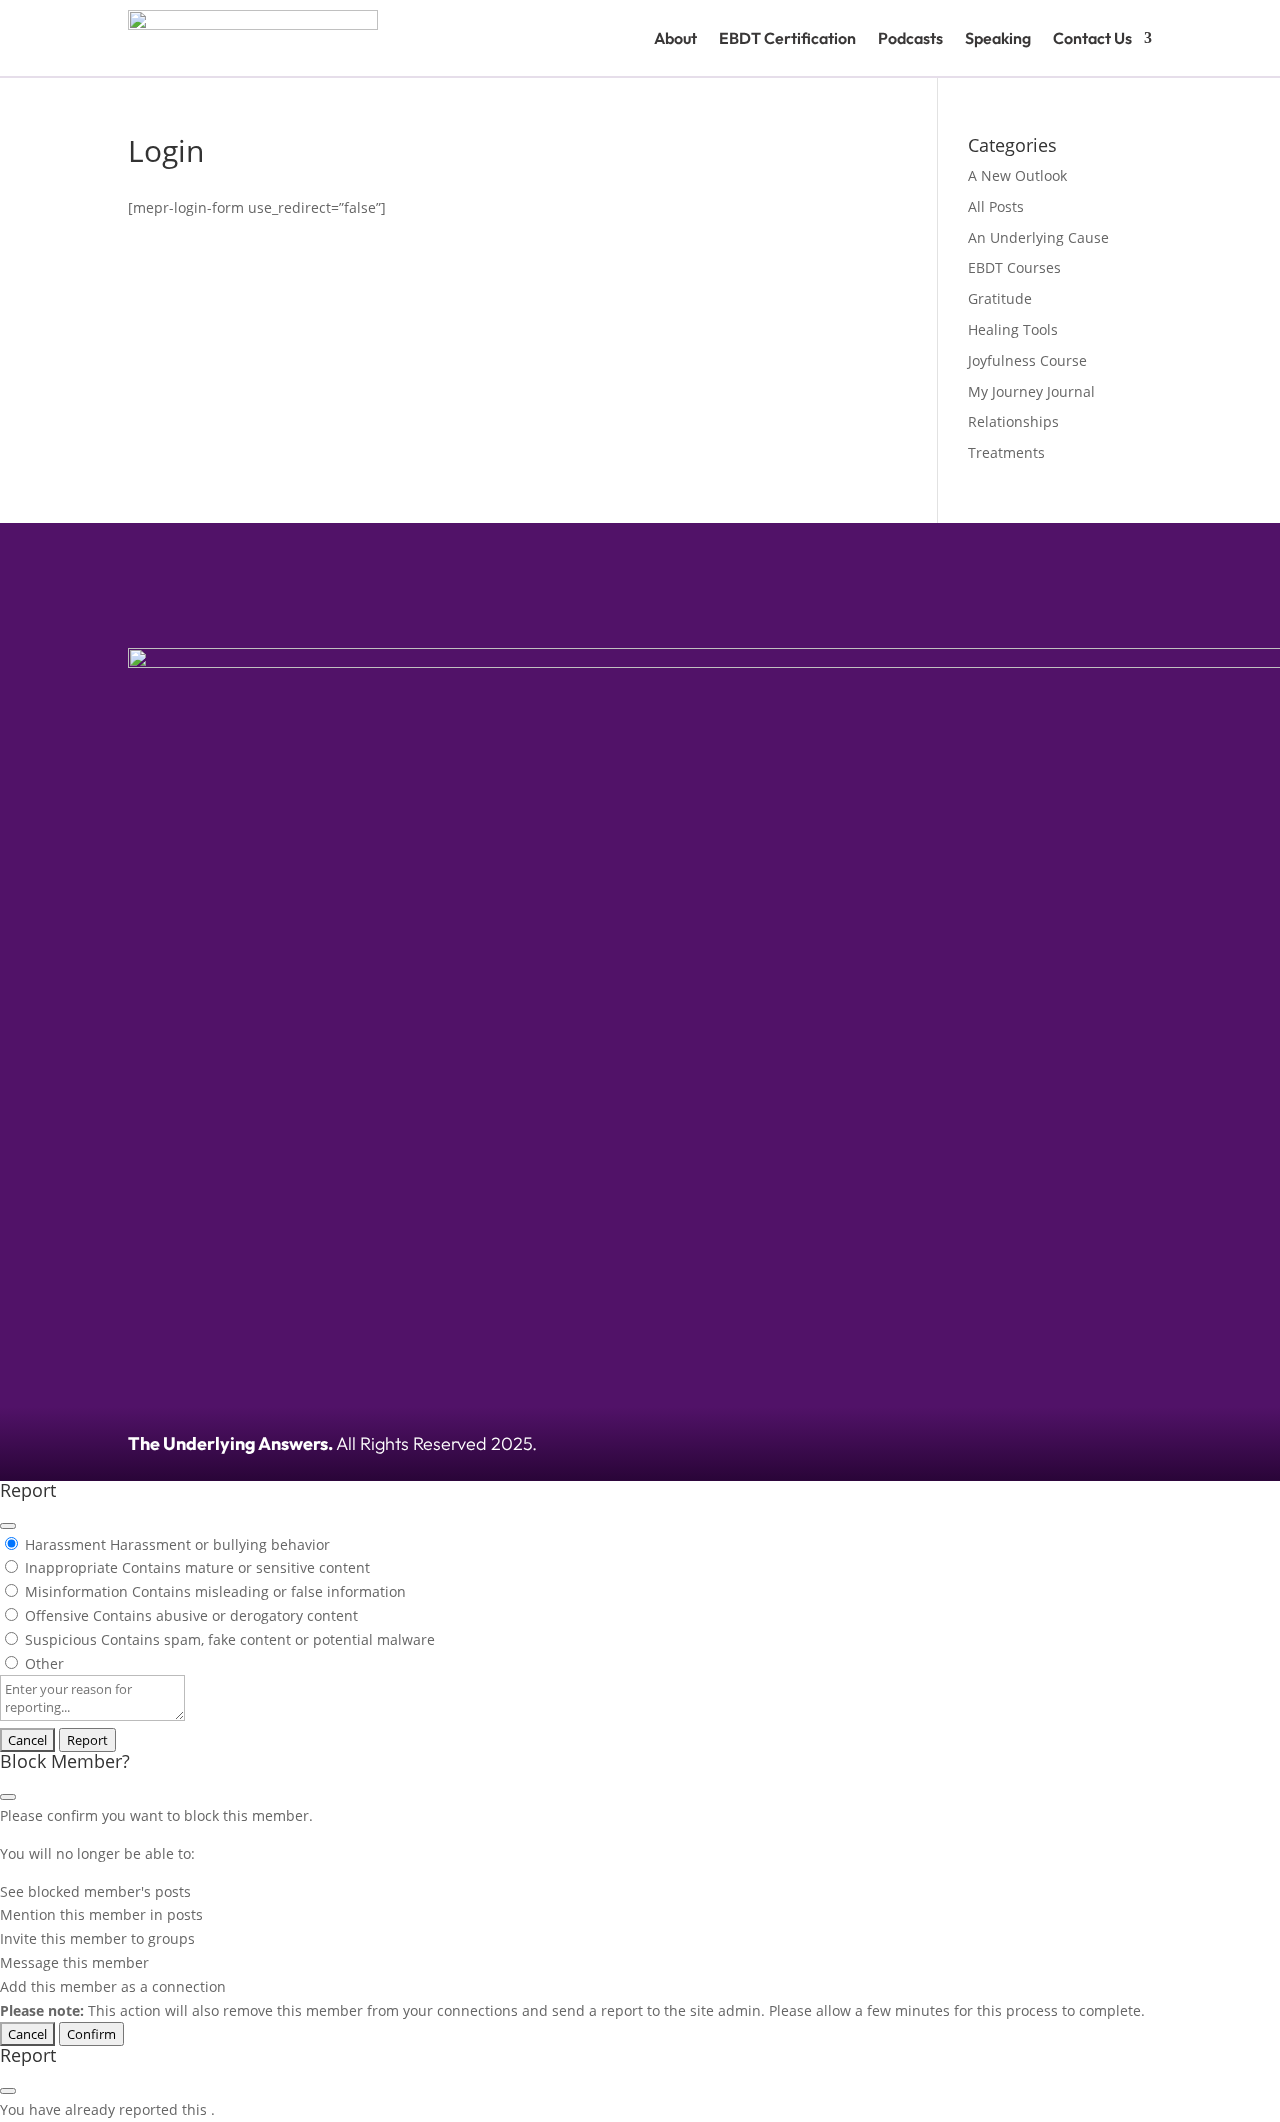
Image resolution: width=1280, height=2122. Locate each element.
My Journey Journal (1031, 391)
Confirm (91, 2034)
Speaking (998, 38)
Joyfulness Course (1027, 360)
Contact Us (1092, 38)
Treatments (1006, 452)
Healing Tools (1013, 329)
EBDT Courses (1014, 267)
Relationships (1013, 421)
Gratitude (1000, 298)
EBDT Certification (787, 38)
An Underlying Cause (1038, 237)
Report (87, 1740)
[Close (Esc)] (8, 1526)
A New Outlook (1017, 175)
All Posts (996, 206)
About (675, 38)
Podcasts (910, 38)
